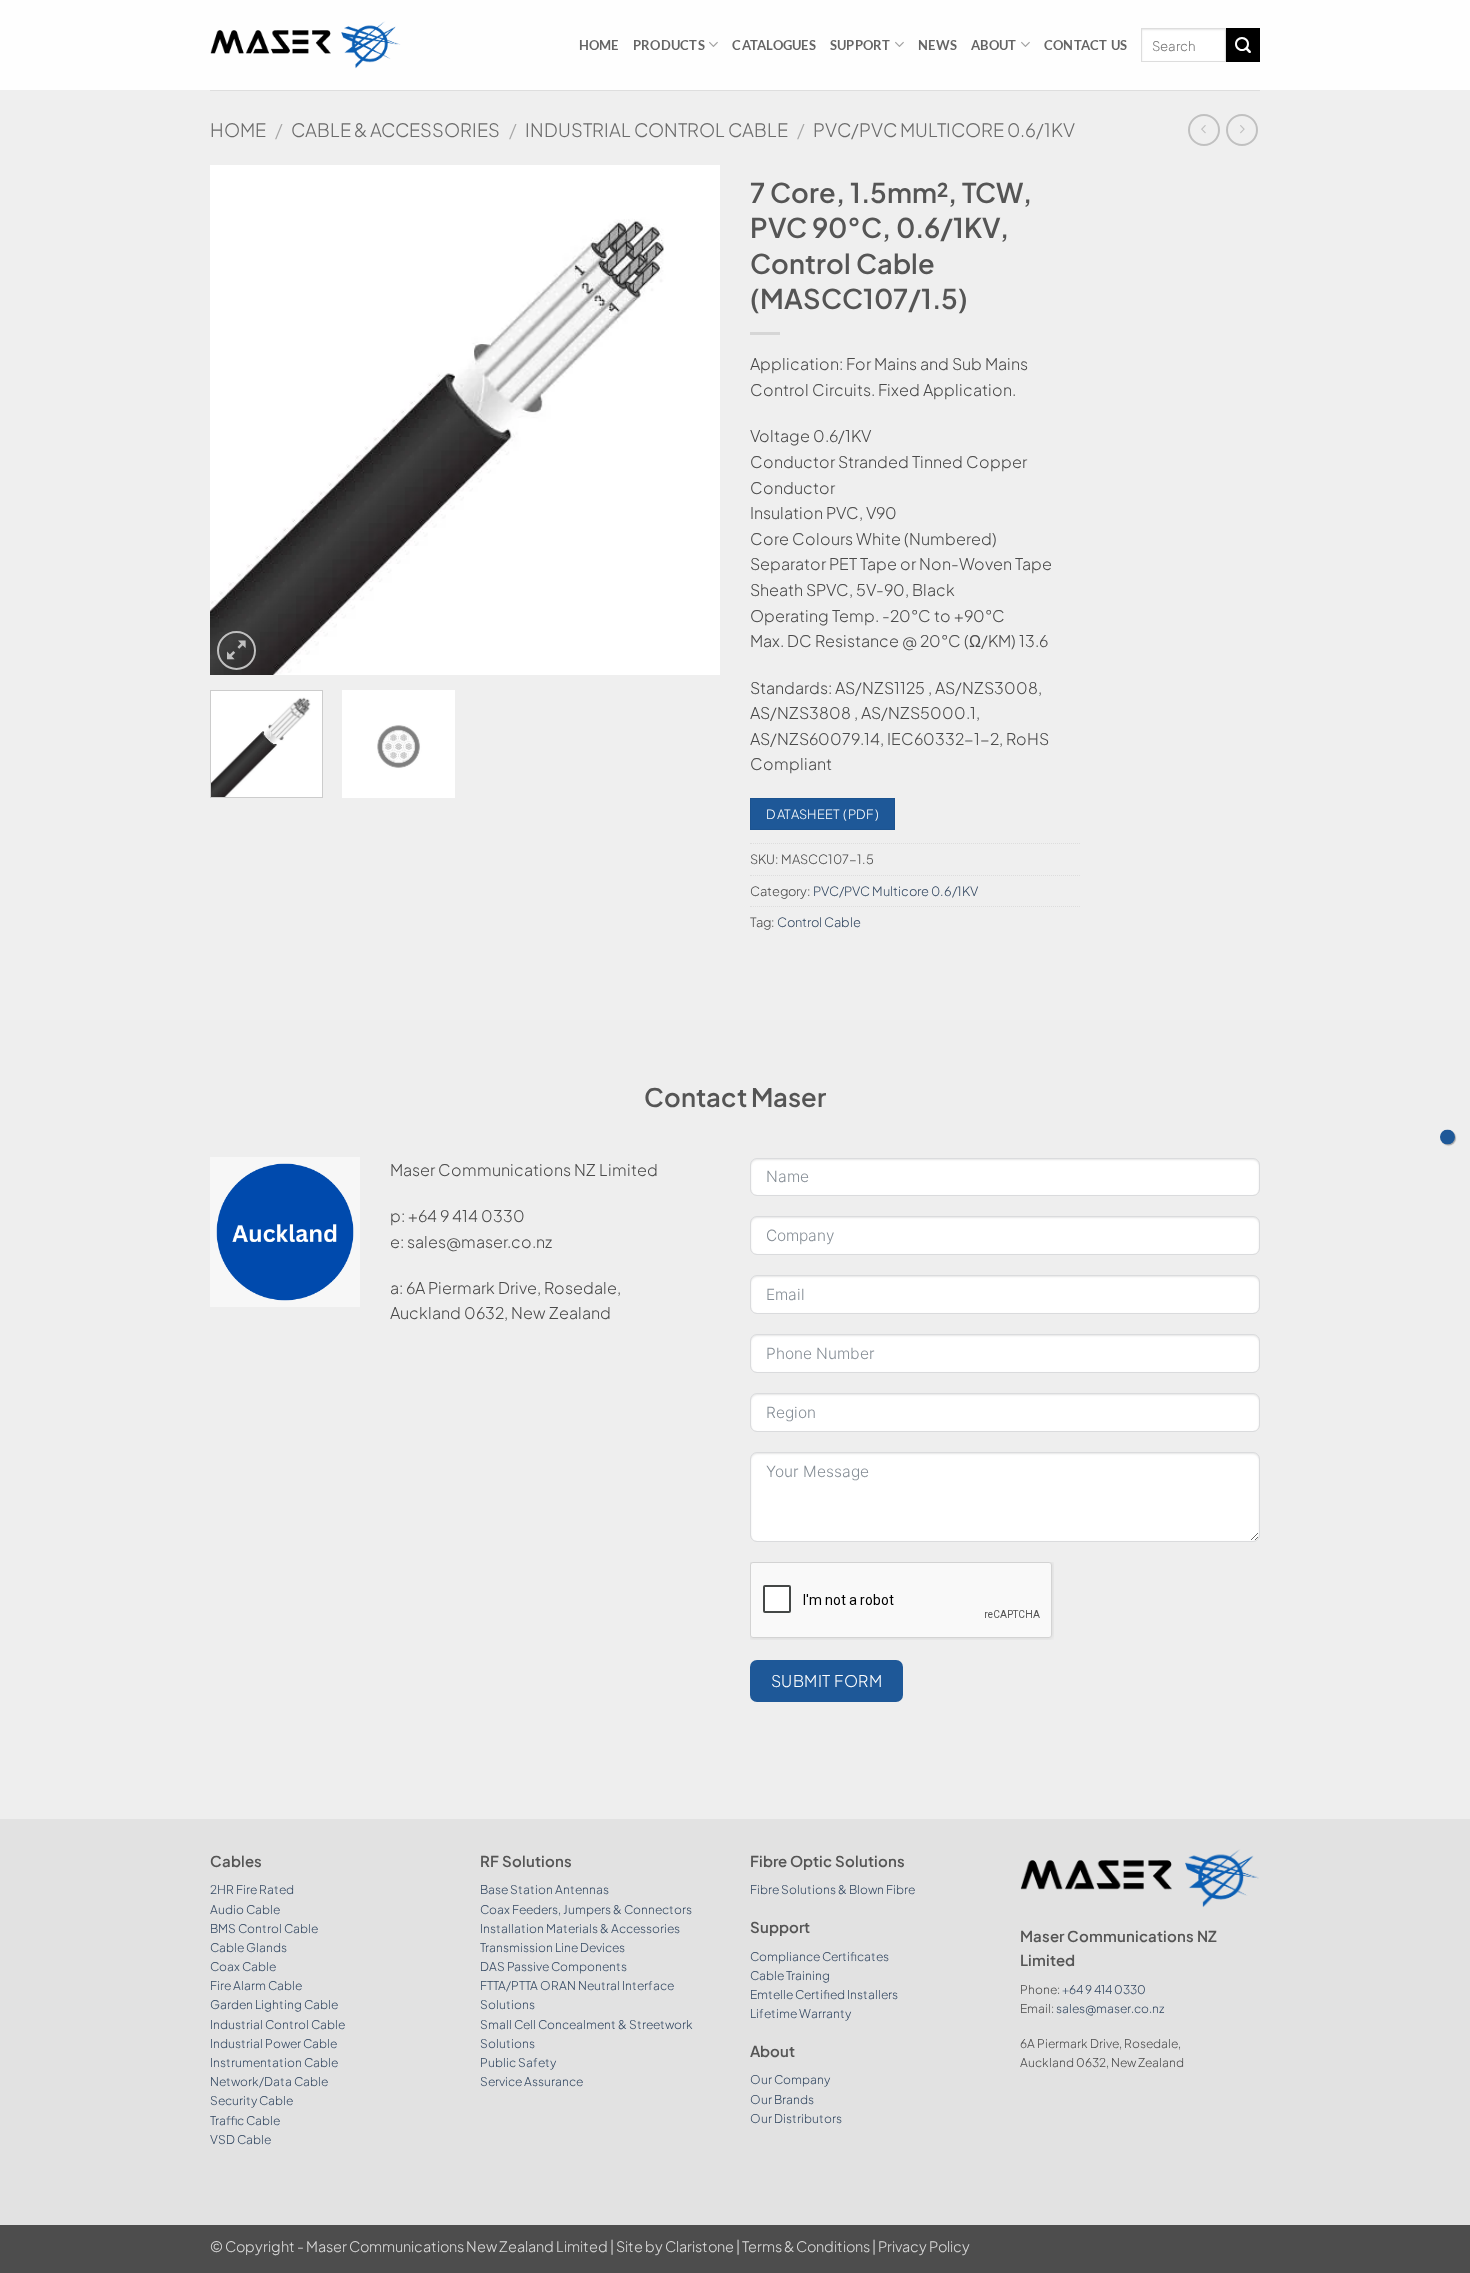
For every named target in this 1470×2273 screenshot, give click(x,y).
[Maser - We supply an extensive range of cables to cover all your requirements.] (305, 44)
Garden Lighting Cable (274, 2004)
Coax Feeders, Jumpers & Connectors (586, 1909)
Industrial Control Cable (656, 129)
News (937, 45)
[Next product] (1203, 129)
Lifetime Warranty (800, 2013)
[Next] (685, 420)
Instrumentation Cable (274, 2062)
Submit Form (826, 1680)
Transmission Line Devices (552, 1947)
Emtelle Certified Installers (824, 1994)
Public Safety (518, 2062)
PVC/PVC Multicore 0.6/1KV (944, 129)
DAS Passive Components (553, 1966)
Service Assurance (531, 2081)
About (993, 45)
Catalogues (774, 45)
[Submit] (1243, 45)
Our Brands (782, 2099)
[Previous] (245, 420)
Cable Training (790, 1975)
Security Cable (251, 2100)
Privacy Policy (924, 2246)
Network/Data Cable (269, 2081)
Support (860, 45)
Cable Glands (248, 1947)
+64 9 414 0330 (1104, 1989)
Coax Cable (243, 1966)
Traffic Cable (245, 2120)
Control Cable (819, 922)
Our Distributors (796, 2118)
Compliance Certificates (819, 1956)
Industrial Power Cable (273, 2043)
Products (669, 45)
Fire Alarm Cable (256, 1985)
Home (599, 45)
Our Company (790, 2079)
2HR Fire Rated (252, 1889)
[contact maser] (1447, 1136)
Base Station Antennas (544, 1889)
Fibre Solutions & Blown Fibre (832, 1889)
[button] (236, 650)
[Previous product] (1241, 129)
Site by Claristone (675, 2246)
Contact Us (1086, 45)
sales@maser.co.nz (1110, 2008)
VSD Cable (240, 2139)
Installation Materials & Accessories (580, 1928)
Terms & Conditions (806, 2246)
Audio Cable (245, 1909)
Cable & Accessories (395, 129)
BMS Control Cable (264, 1928)
